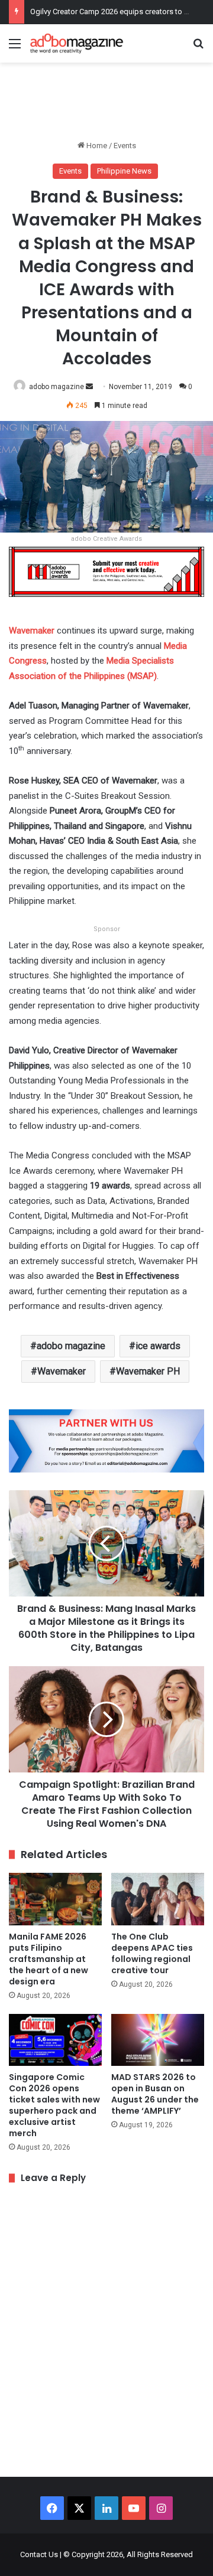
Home (96, 146)
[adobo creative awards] (106, 571)
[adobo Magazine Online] (77, 43)
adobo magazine (57, 387)
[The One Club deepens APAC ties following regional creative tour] (158, 1899)
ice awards (158, 1346)
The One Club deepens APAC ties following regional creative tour (152, 1953)
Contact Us (39, 2554)
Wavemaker (62, 1371)
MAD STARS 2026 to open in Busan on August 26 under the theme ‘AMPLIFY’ (155, 2094)
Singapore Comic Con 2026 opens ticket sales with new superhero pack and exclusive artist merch (54, 2105)
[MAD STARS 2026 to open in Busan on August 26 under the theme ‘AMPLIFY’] (158, 2040)
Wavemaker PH (148, 1371)
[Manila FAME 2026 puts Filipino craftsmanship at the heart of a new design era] (55, 1899)
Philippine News (124, 171)
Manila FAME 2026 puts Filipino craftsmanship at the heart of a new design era (49, 1959)
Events (125, 146)
